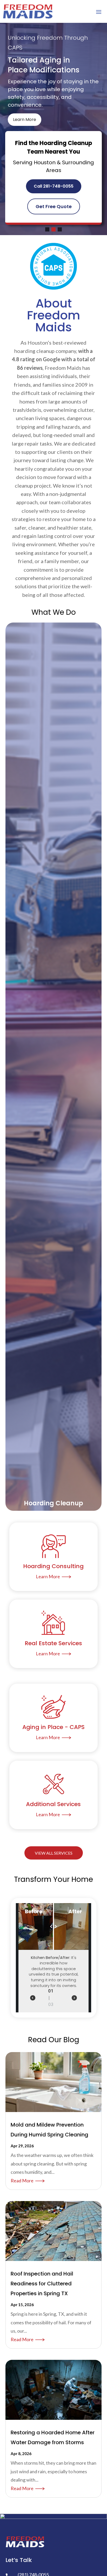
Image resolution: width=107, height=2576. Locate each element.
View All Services (54, 1853)
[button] (47, 229)
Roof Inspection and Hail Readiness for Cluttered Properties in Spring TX (42, 2284)
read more (22, 2181)
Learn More (25, 119)
